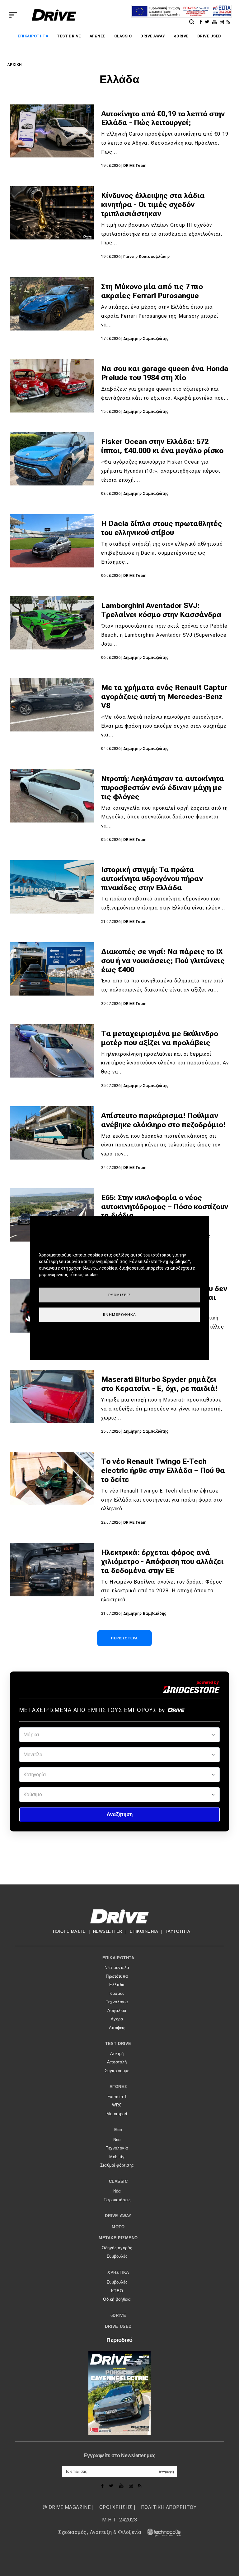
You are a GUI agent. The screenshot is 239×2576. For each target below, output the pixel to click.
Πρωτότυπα (117, 1976)
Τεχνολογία (117, 2002)
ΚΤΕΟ (117, 2291)
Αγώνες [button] (118, 2087)
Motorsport (117, 2114)
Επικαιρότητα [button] (118, 1958)
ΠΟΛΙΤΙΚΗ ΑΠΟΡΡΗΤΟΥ (169, 2507)
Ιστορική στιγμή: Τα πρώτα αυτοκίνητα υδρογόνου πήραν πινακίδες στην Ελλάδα (152, 879)
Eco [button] (118, 2130)
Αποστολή (117, 2062)
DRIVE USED (209, 36)
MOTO (118, 2227)
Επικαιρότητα (33, 36)
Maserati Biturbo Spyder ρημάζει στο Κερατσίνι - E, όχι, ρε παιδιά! (159, 1384)
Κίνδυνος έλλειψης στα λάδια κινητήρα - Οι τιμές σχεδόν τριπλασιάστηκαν (153, 205)
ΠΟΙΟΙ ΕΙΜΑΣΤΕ (69, 1931)
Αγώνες (98, 36)
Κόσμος (117, 1993)
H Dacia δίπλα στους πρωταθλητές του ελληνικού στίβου (162, 528)
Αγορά (117, 2019)
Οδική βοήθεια (117, 2299)
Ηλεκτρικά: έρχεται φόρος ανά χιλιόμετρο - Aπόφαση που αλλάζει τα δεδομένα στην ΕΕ (162, 1561)
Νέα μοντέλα (117, 1968)
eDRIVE (181, 36)
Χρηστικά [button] (118, 2272)
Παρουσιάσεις (117, 2200)
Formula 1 (117, 2097)
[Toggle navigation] (13, 15)
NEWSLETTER (108, 1931)
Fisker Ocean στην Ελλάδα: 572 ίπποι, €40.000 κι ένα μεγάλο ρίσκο (162, 446)
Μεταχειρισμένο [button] (118, 2238)
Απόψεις (117, 2028)
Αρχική (15, 65)
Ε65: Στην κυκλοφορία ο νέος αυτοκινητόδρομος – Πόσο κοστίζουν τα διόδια (165, 1207)
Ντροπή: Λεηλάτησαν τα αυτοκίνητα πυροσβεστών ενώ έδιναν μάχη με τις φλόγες (163, 788)
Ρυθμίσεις (120, 1295)
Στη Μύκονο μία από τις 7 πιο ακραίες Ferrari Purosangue (152, 291)
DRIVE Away (153, 36)
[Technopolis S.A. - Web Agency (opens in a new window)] (162, 2532)
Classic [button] (118, 2181)
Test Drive (69, 36)
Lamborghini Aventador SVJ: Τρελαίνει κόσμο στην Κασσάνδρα (161, 610)
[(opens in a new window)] (202, 22)
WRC (117, 2105)
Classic (123, 36)
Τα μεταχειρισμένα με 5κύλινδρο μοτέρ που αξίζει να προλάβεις (160, 1038)
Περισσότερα (124, 1638)
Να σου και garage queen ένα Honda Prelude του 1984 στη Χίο (165, 373)
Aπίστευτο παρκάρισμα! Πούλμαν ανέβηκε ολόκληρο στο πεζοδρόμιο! (163, 1120)
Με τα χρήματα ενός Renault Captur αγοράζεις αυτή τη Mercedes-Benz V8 (164, 697)
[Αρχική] (54, 15)
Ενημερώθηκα (120, 1314)
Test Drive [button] (118, 2044)
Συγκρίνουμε (117, 2071)
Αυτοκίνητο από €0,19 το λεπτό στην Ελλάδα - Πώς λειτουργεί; (163, 118)
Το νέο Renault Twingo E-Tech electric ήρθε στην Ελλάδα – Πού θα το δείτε (163, 1470)
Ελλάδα (117, 1985)
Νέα (117, 2140)
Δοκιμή (117, 2054)
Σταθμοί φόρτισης (117, 2165)
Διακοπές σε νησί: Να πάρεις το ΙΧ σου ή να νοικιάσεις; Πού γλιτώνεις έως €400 (163, 961)
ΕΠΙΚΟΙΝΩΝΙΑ (144, 1931)
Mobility (117, 2157)
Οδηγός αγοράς (117, 2248)
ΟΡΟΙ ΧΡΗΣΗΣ (116, 2507)
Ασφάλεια (117, 2011)
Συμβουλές (117, 2256)
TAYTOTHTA (178, 1931)
